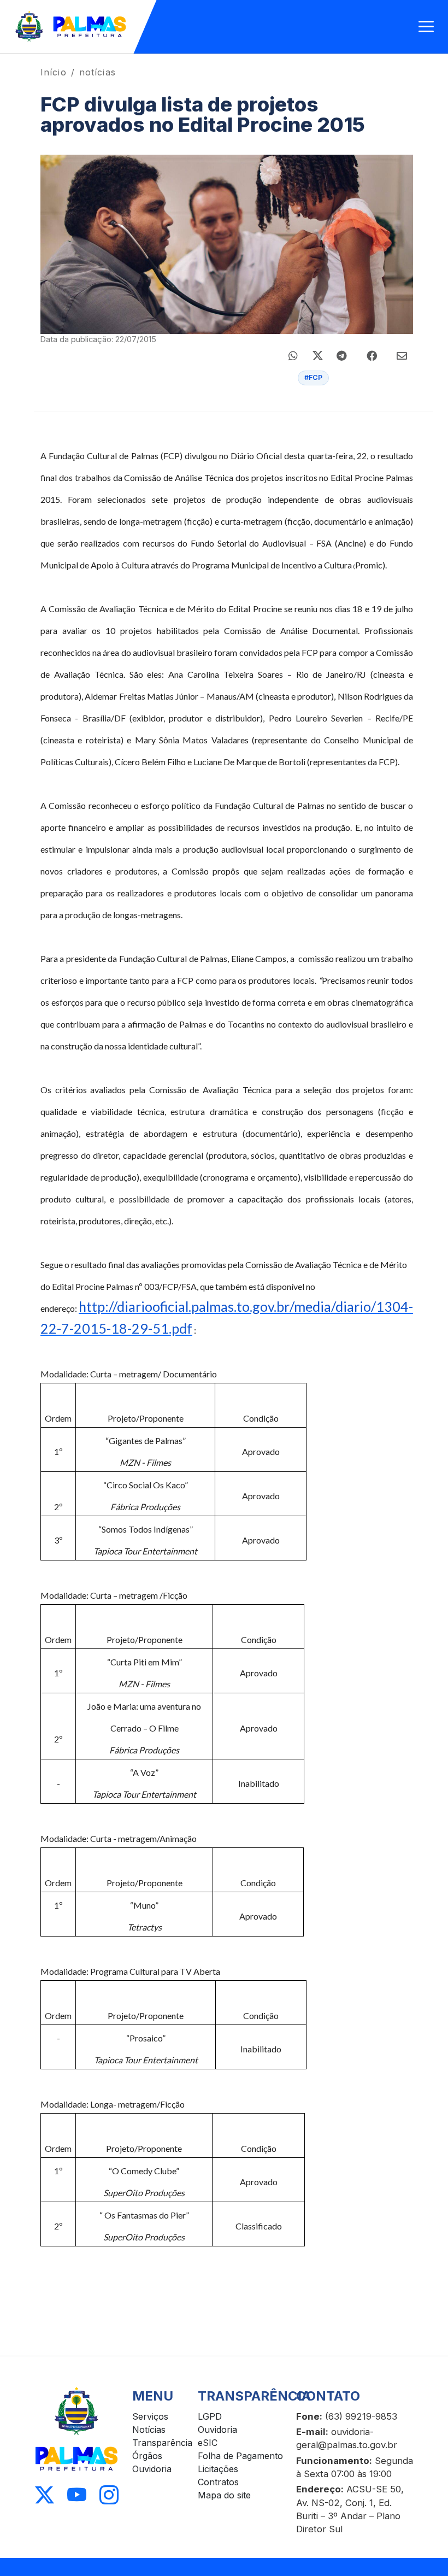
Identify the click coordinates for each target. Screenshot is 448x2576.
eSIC (208, 2443)
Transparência (162, 2443)
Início (54, 72)
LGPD (210, 2416)
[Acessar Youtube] (77, 2495)
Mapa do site (224, 2495)
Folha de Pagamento (240, 2456)
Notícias (149, 2430)
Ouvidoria (152, 2469)
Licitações (218, 2469)
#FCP (313, 377)
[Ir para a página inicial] (71, 27)
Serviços (150, 2416)
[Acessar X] (45, 2495)
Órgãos (147, 2456)
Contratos (218, 2482)
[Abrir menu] (426, 27)
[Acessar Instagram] (109, 2495)
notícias (98, 72)
